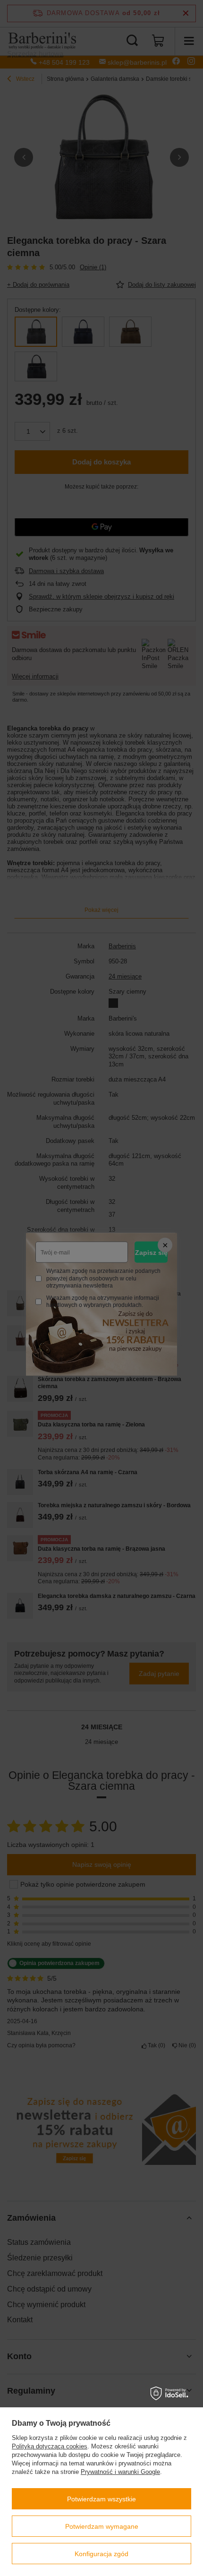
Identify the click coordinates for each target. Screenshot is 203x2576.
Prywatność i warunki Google (120, 2472)
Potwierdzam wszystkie (101, 2499)
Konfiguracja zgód (101, 2554)
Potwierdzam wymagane (102, 2526)
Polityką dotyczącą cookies (50, 2446)
